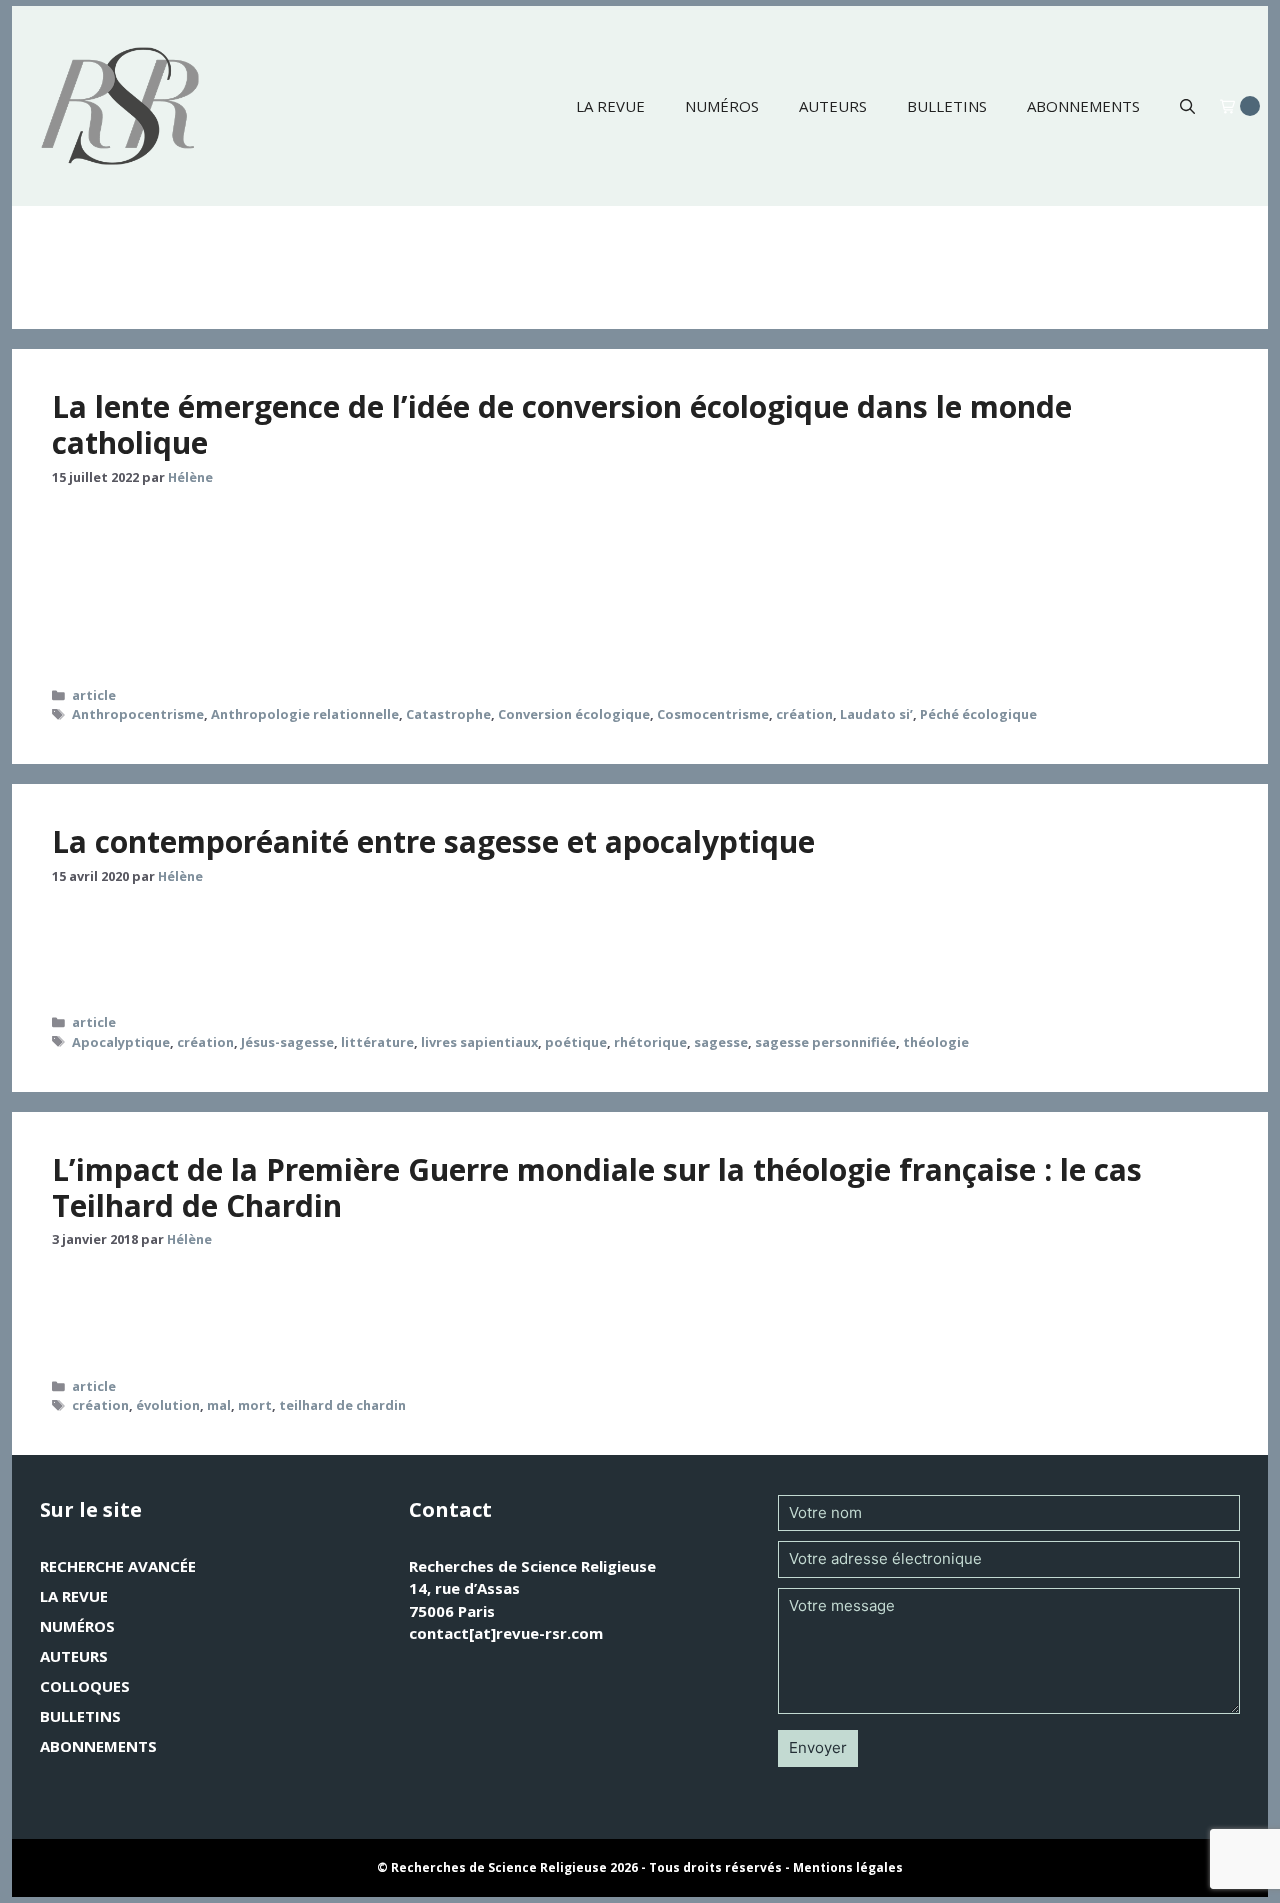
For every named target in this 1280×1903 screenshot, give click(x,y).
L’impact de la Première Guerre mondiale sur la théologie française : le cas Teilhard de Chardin (597, 1187)
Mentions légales (848, 1867)
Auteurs (833, 106)
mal (219, 1405)
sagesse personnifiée (825, 1042)
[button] (1187, 106)
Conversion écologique (574, 714)
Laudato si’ (876, 714)
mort (255, 1405)
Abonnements (1083, 106)
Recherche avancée (118, 1566)
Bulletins (947, 106)
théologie (936, 1042)
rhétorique (650, 1042)
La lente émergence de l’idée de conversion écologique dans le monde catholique (562, 424)
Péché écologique (978, 714)
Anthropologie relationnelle (305, 714)
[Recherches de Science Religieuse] (120, 106)
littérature (377, 1042)
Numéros (722, 106)
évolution (168, 1405)
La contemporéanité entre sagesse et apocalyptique (433, 841)
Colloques (85, 1686)
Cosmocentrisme (713, 714)
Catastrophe (448, 714)
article (94, 695)
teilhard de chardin (342, 1405)
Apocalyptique (121, 1042)
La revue (610, 106)
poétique (576, 1042)
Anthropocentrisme (138, 714)
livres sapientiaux (479, 1042)
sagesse (721, 1042)
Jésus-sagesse (287, 1042)
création (804, 714)
